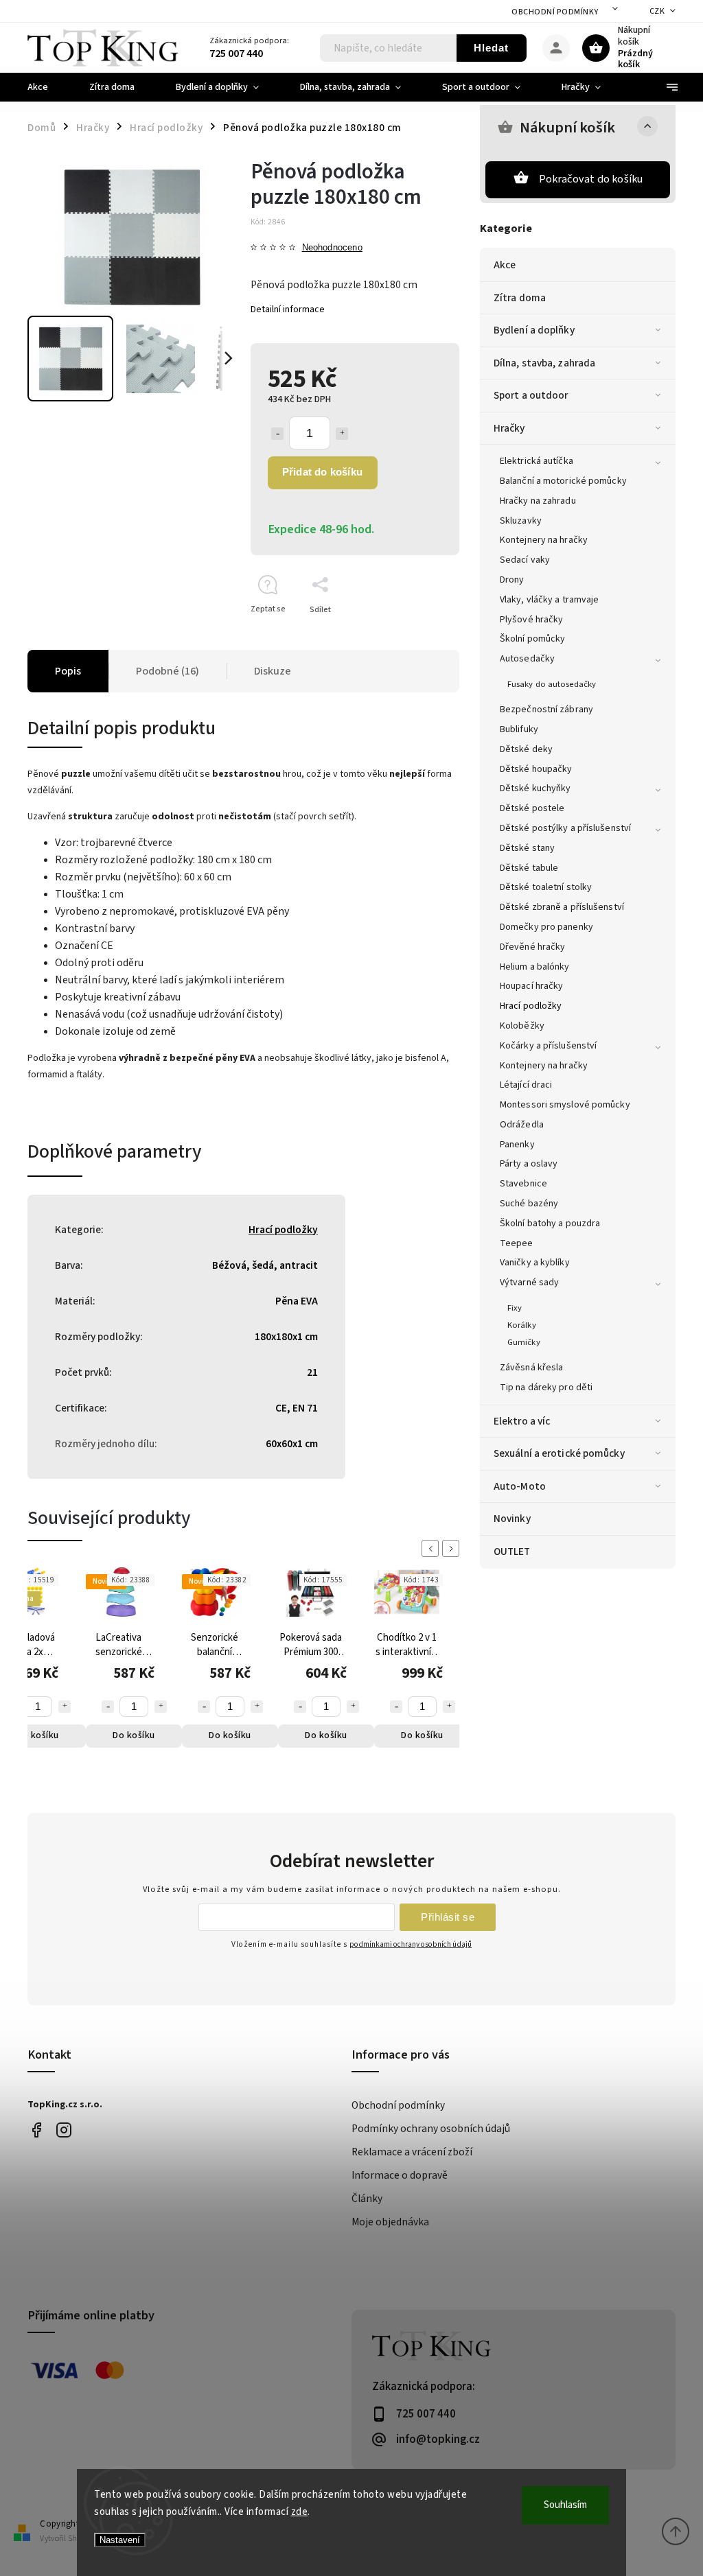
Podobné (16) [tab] (168, 671)
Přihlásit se (448, 1917)
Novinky (512, 1519)
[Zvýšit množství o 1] (342, 434)
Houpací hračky (531, 986)
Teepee (517, 1243)
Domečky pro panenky (546, 927)
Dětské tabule (529, 868)
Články (367, 2199)
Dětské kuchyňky (535, 788)
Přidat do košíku (322, 472)
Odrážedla (522, 1125)
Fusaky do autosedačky (552, 684)
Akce (505, 265)
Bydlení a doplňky (534, 330)
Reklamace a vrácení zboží (412, 2152)
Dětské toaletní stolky (546, 887)
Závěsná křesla (531, 1368)
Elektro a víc (522, 1421)
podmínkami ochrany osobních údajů (411, 1944)
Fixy (515, 1308)
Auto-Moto (520, 1486)
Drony (512, 580)
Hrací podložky (531, 1006)
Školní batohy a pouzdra (550, 1223)
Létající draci (526, 1085)
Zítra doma (520, 298)
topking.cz (64, 2130)
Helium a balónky (535, 967)
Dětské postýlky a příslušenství (565, 828)
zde (300, 2512)
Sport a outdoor (531, 395)
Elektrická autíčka (537, 461)
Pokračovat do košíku (591, 179)
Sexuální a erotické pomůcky (559, 1453)
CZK (657, 11)
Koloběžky (522, 1026)
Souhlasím (565, 2505)
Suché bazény (529, 1204)
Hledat (491, 48)
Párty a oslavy (529, 1164)
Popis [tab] (68, 671)
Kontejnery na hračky (544, 540)
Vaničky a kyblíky (535, 1263)
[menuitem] (48, 87)
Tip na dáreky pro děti (546, 1387)
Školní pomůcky (532, 639)
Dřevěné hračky (532, 947)
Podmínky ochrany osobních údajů (431, 2129)
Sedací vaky (525, 560)
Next (453, 1548)
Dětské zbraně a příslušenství (562, 907)
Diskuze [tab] (273, 671)
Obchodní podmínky (555, 12)
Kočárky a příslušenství (548, 1046)
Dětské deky (526, 749)
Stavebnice (523, 1184)
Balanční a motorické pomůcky (563, 481)
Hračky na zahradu (538, 501)
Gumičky (524, 1342)
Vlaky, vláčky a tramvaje (549, 600)
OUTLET (512, 1552)
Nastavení (120, 2540)
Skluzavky (521, 521)
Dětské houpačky (536, 769)
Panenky (517, 1145)
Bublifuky (519, 729)
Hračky (509, 428)
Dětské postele (532, 808)
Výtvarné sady (529, 1283)
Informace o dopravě (400, 2175)
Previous (433, 1548)
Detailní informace (288, 309)
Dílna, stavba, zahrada (544, 363)
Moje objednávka (390, 2222)
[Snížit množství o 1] (277, 434)
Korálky (522, 1325)
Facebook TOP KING (36, 2130)
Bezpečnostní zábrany (546, 710)
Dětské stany (527, 848)
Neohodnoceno (332, 248)
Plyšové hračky (531, 620)
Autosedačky (527, 659)
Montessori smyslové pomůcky (565, 1105)
